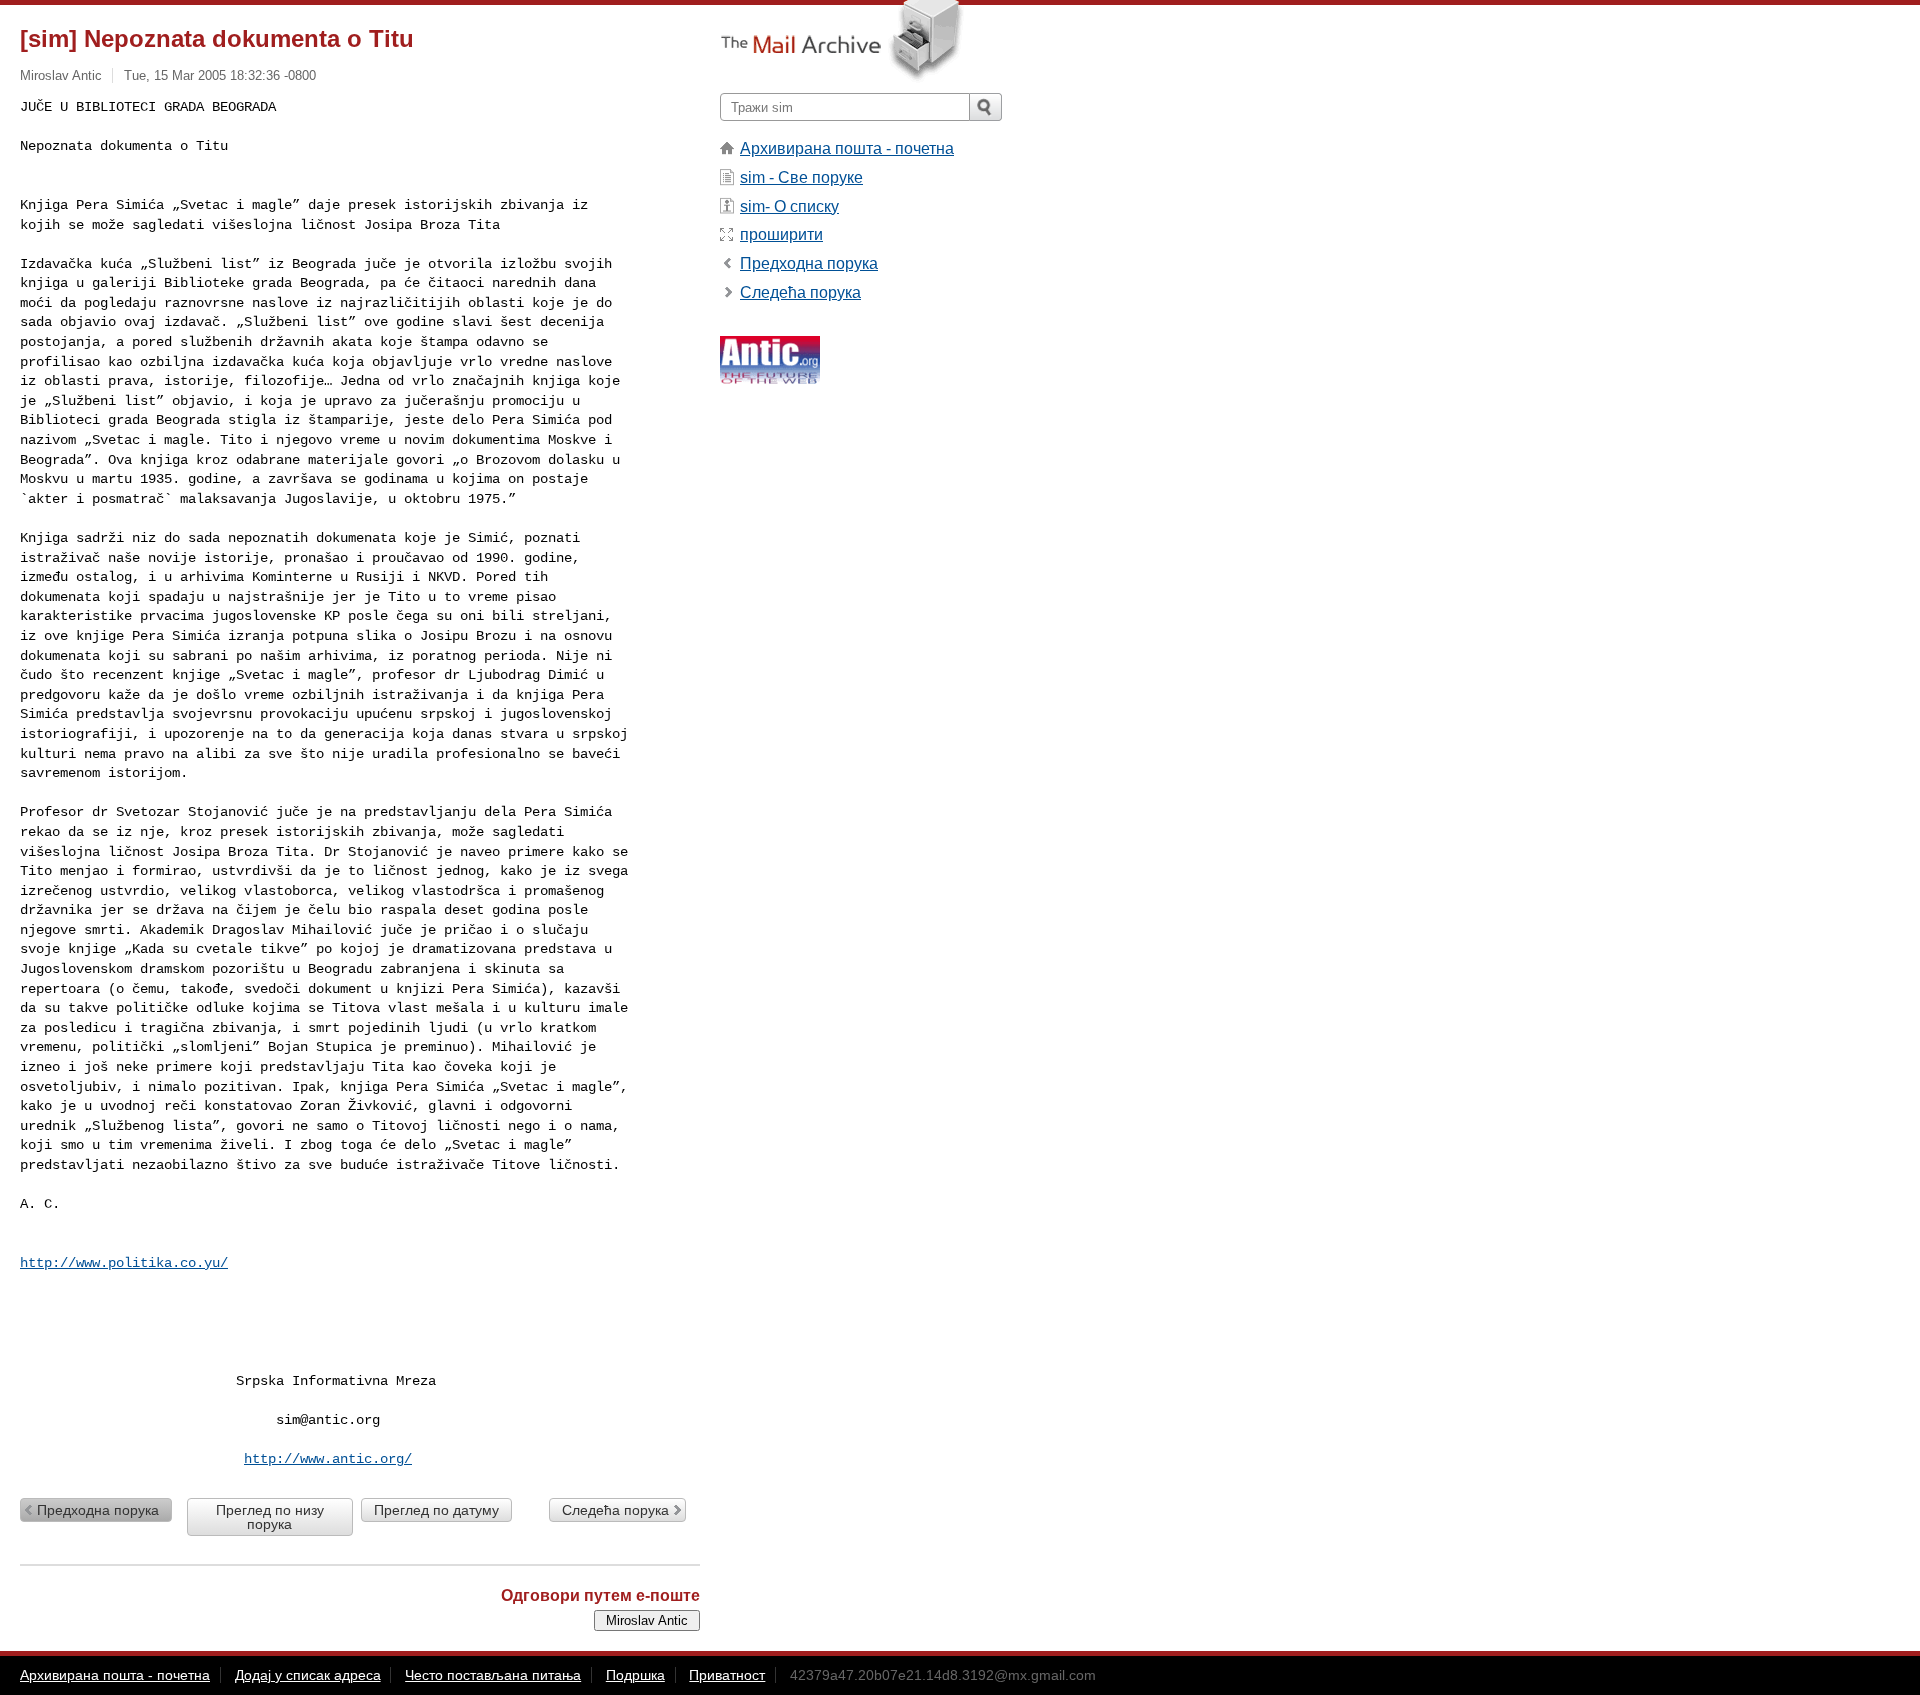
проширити (781, 234)
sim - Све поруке (801, 177)
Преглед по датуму (436, 1510)
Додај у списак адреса (308, 1675)
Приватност (727, 1675)
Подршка (635, 1675)
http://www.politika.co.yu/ (124, 1263)
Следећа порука (615, 1510)
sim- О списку (789, 206)
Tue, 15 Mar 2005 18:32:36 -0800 (220, 75)
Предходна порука (98, 1510)
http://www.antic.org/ (328, 1459)
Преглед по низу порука (270, 1517)
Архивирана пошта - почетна (847, 148)
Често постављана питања (493, 1675)
